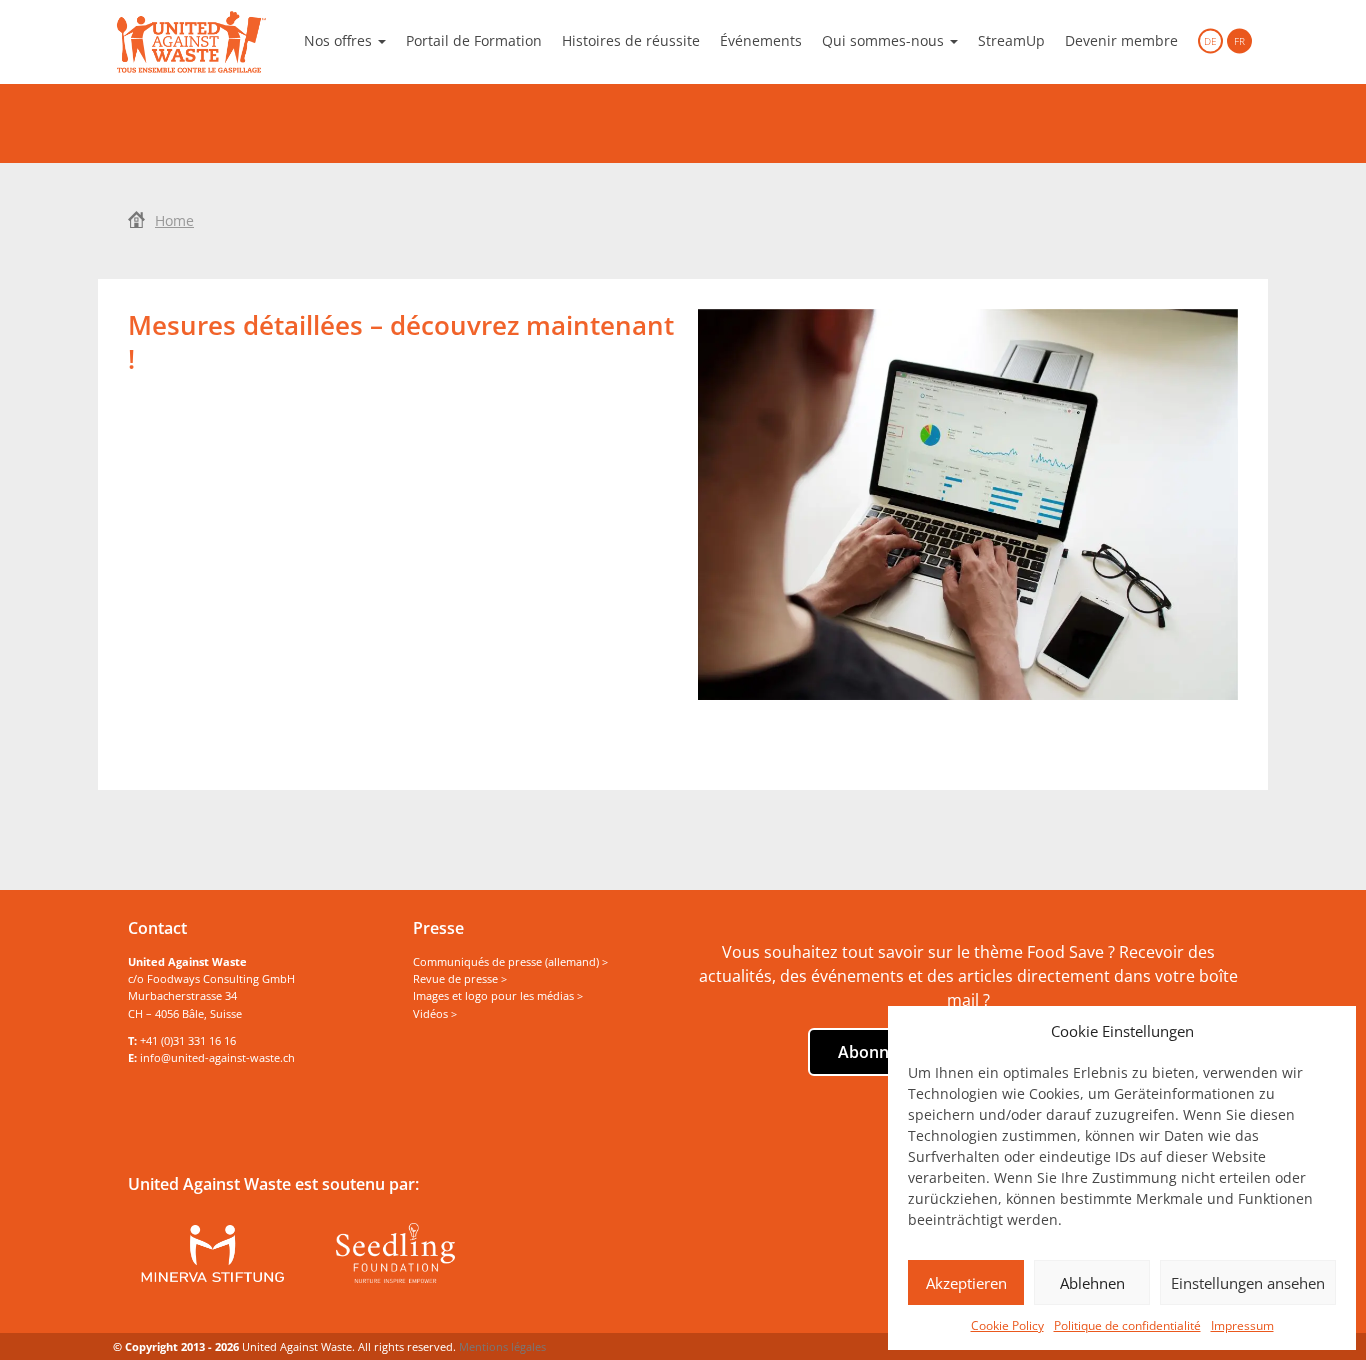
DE (1210, 41)
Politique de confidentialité (1127, 1325)
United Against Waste (191, 42)
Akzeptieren (966, 1283)
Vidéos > (435, 1013)
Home (174, 220)
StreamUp (1011, 40)
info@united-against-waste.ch (217, 1057)
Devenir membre (1121, 40)
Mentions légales (502, 1346)
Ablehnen (1092, 1283)
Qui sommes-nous (885, 40)
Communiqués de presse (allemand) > (510, 961)
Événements (761, 40)
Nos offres (340, 40)
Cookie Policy (1007, 1325)
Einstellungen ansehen (1248, 1283)
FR (1239, 41)
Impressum (1242, 1325)
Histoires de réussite (631, 40)
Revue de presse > (460, 978)
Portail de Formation (474, 40)
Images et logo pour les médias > (498, 995)
